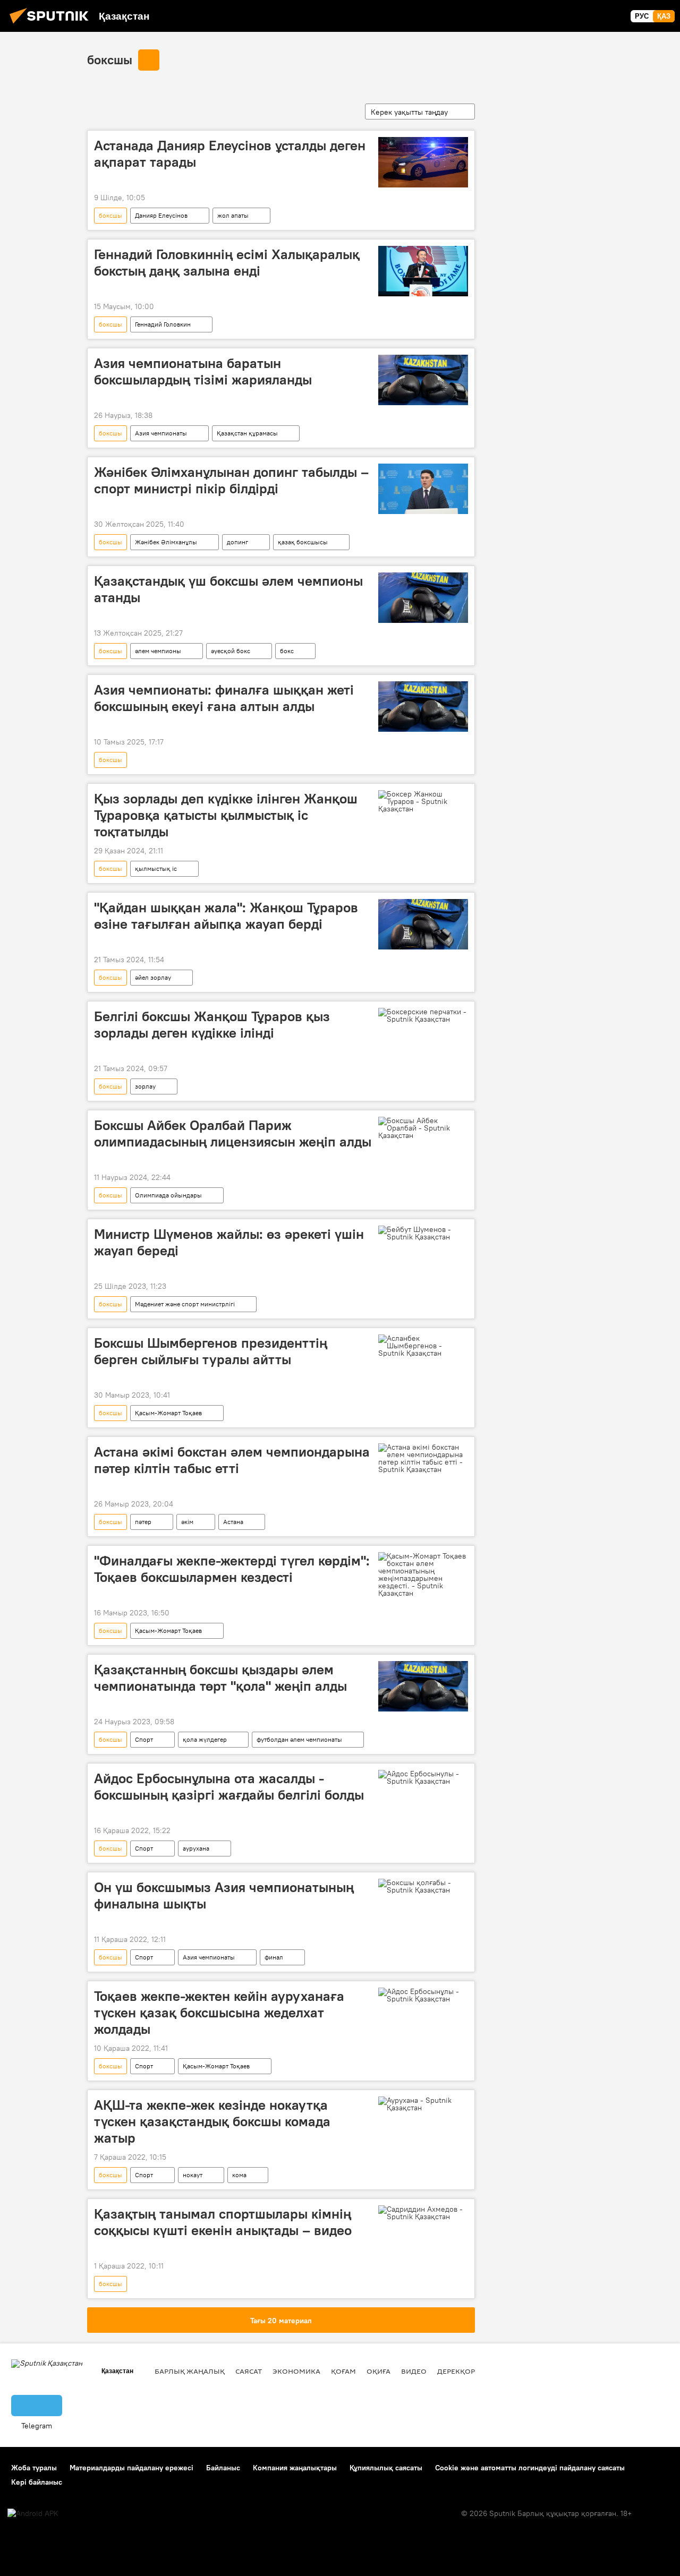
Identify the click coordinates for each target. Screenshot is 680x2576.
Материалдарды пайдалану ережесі (131, 2468)
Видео (414, 2371)
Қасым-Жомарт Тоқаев (168, 1413)
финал (274, 1957)
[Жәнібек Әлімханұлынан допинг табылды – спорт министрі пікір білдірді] (423, 489)
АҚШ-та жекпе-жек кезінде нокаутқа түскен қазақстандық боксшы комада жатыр (212, 2121)
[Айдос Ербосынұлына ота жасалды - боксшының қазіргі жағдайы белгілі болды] (423, 1777)
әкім (187, 1522)
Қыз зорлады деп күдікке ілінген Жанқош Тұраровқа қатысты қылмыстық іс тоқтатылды (226, 815)
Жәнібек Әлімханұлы (166, 542)
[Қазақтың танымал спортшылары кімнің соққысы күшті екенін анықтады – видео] (423, 2213)
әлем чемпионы (158, 651)
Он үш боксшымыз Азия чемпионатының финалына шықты (224, 1895)
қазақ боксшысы (303, 542)
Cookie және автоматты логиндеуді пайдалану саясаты (530, 2468)
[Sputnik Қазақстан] (52, 25)
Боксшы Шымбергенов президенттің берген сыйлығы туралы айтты (211, 1351)
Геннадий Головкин (163, 324)
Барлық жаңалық (190, 2371)
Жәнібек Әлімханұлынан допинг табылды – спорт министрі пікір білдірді (231, 480)
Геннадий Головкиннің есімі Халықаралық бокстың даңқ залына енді (227, 263)
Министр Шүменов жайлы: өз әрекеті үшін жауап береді (229, 1242)
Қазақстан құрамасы (247, 433)
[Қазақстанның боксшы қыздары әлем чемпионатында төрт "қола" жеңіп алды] (423, 1686)
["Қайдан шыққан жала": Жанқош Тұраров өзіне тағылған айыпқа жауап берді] (423, 924)
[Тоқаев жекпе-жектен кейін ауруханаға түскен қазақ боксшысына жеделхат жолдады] (423, 1995)
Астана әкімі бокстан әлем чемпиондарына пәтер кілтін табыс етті (232, 1460)
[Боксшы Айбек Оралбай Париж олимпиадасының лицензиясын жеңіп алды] (423, 1128)
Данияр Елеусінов (161, 215)
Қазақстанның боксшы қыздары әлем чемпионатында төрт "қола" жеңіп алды (220, 1678)
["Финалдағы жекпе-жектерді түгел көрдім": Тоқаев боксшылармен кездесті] (423, 1574)
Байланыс (223, 2468)
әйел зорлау (153, 977)
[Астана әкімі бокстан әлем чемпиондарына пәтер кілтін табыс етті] (423, 1458)
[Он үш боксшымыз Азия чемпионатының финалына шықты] (423, 1886)
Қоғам (343, 2371)
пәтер (143, 1522)
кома (239, 2175)
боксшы (110, 59)
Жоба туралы (34, 2468)
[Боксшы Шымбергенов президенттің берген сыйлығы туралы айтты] (423, 1346)
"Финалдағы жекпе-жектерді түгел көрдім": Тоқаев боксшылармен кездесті (232, 1569)
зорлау (145, 1086)
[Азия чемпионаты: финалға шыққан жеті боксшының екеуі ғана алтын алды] (423, 707)
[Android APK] (33, 2514)
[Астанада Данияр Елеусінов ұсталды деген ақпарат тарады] (423, 162)
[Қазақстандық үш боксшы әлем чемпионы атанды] (423, 598)
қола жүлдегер (205, 1739)
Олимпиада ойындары (168, 1195)
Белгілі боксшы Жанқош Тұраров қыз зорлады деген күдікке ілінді (212, 1025)
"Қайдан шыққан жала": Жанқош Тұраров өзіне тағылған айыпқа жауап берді (226, 916)
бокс (287, 651)
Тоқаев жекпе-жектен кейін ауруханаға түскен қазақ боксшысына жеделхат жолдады (219, 2013)
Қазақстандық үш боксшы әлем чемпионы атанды (228, 589)
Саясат (249, 2371)
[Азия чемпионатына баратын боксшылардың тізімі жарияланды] (423, 380)
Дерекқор (456, 2371)
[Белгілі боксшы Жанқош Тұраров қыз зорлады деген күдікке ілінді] (423, 1015)
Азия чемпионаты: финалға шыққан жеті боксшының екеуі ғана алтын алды (224, 698)
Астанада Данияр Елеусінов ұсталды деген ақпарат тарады (230, 154)
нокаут (193, 2175)
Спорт (144, 1739)
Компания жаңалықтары (295, 2468)
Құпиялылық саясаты (386, 2468)
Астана (233, 1522)
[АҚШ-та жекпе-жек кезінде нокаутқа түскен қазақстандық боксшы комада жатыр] (423, 2104)
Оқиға (379, 2371)
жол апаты (233, 215)
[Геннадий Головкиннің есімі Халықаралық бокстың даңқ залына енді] (423, 271)
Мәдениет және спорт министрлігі (185, 1304)
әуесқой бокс (231, 651)
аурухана (196, 1848)
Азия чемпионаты (161, 433)
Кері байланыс (37, 2482)
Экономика (296, 2371)
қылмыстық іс (156, 868)
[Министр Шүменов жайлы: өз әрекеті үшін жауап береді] (423, 1233)
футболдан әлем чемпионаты (299, 1739)
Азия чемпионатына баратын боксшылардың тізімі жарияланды (203, 371)
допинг (237, 542)
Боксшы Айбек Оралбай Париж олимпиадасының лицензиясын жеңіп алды (233, 1133)
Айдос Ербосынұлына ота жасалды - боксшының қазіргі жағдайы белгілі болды (229, 1787)
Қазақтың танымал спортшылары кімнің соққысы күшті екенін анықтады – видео (223, 2222)
